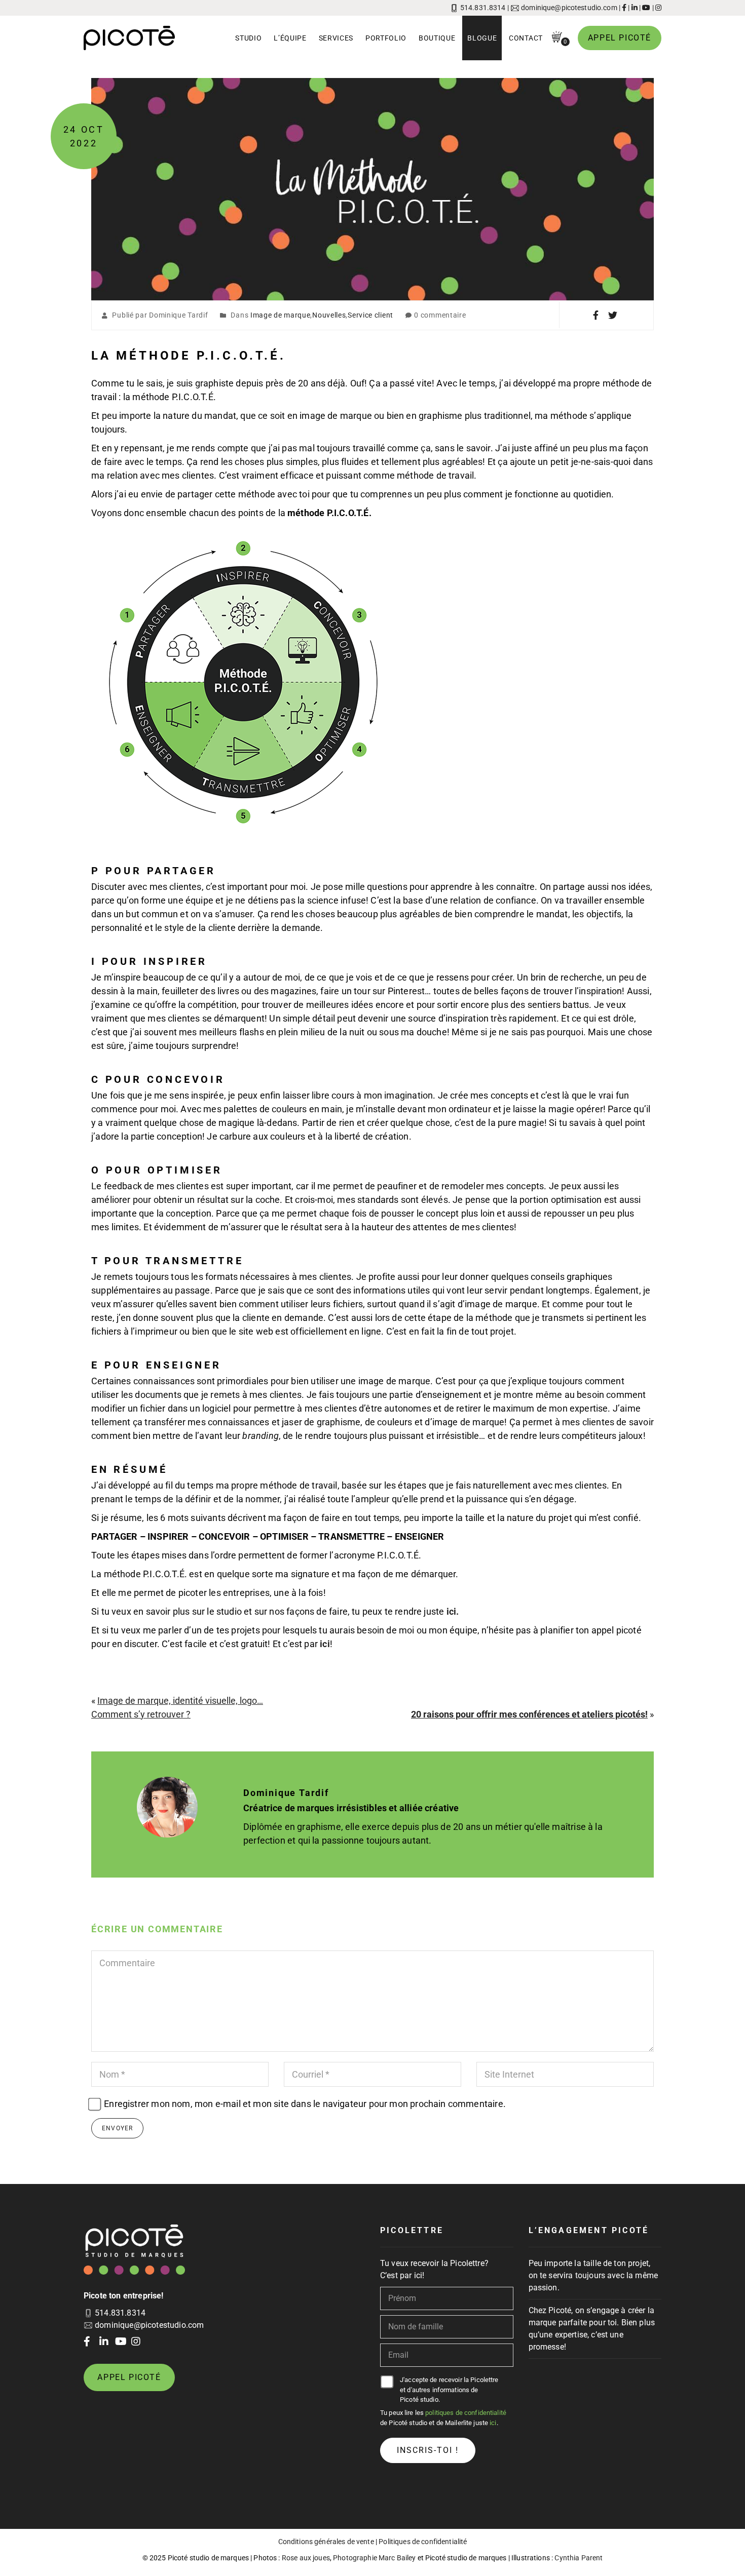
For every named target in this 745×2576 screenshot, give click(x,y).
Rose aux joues (306, 2558)
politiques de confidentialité (466, 2413)
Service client (370, 315)
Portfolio (386, 38)
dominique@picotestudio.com (569, 8)
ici (325, 1644)
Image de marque (281, 315)
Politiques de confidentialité (423, 2542)
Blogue (482, 38)
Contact (526, 38)
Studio (248, 38)
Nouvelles (329, 315)
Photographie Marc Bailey (374, 2558)
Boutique (437, 38)
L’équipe (290, 38)
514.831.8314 (483, 8)
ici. (453, 1611)
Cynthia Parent (579, 2558)
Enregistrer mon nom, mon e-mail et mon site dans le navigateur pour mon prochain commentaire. (305, 2104)
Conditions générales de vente (326, 2542)
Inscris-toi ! (428, 2450)
